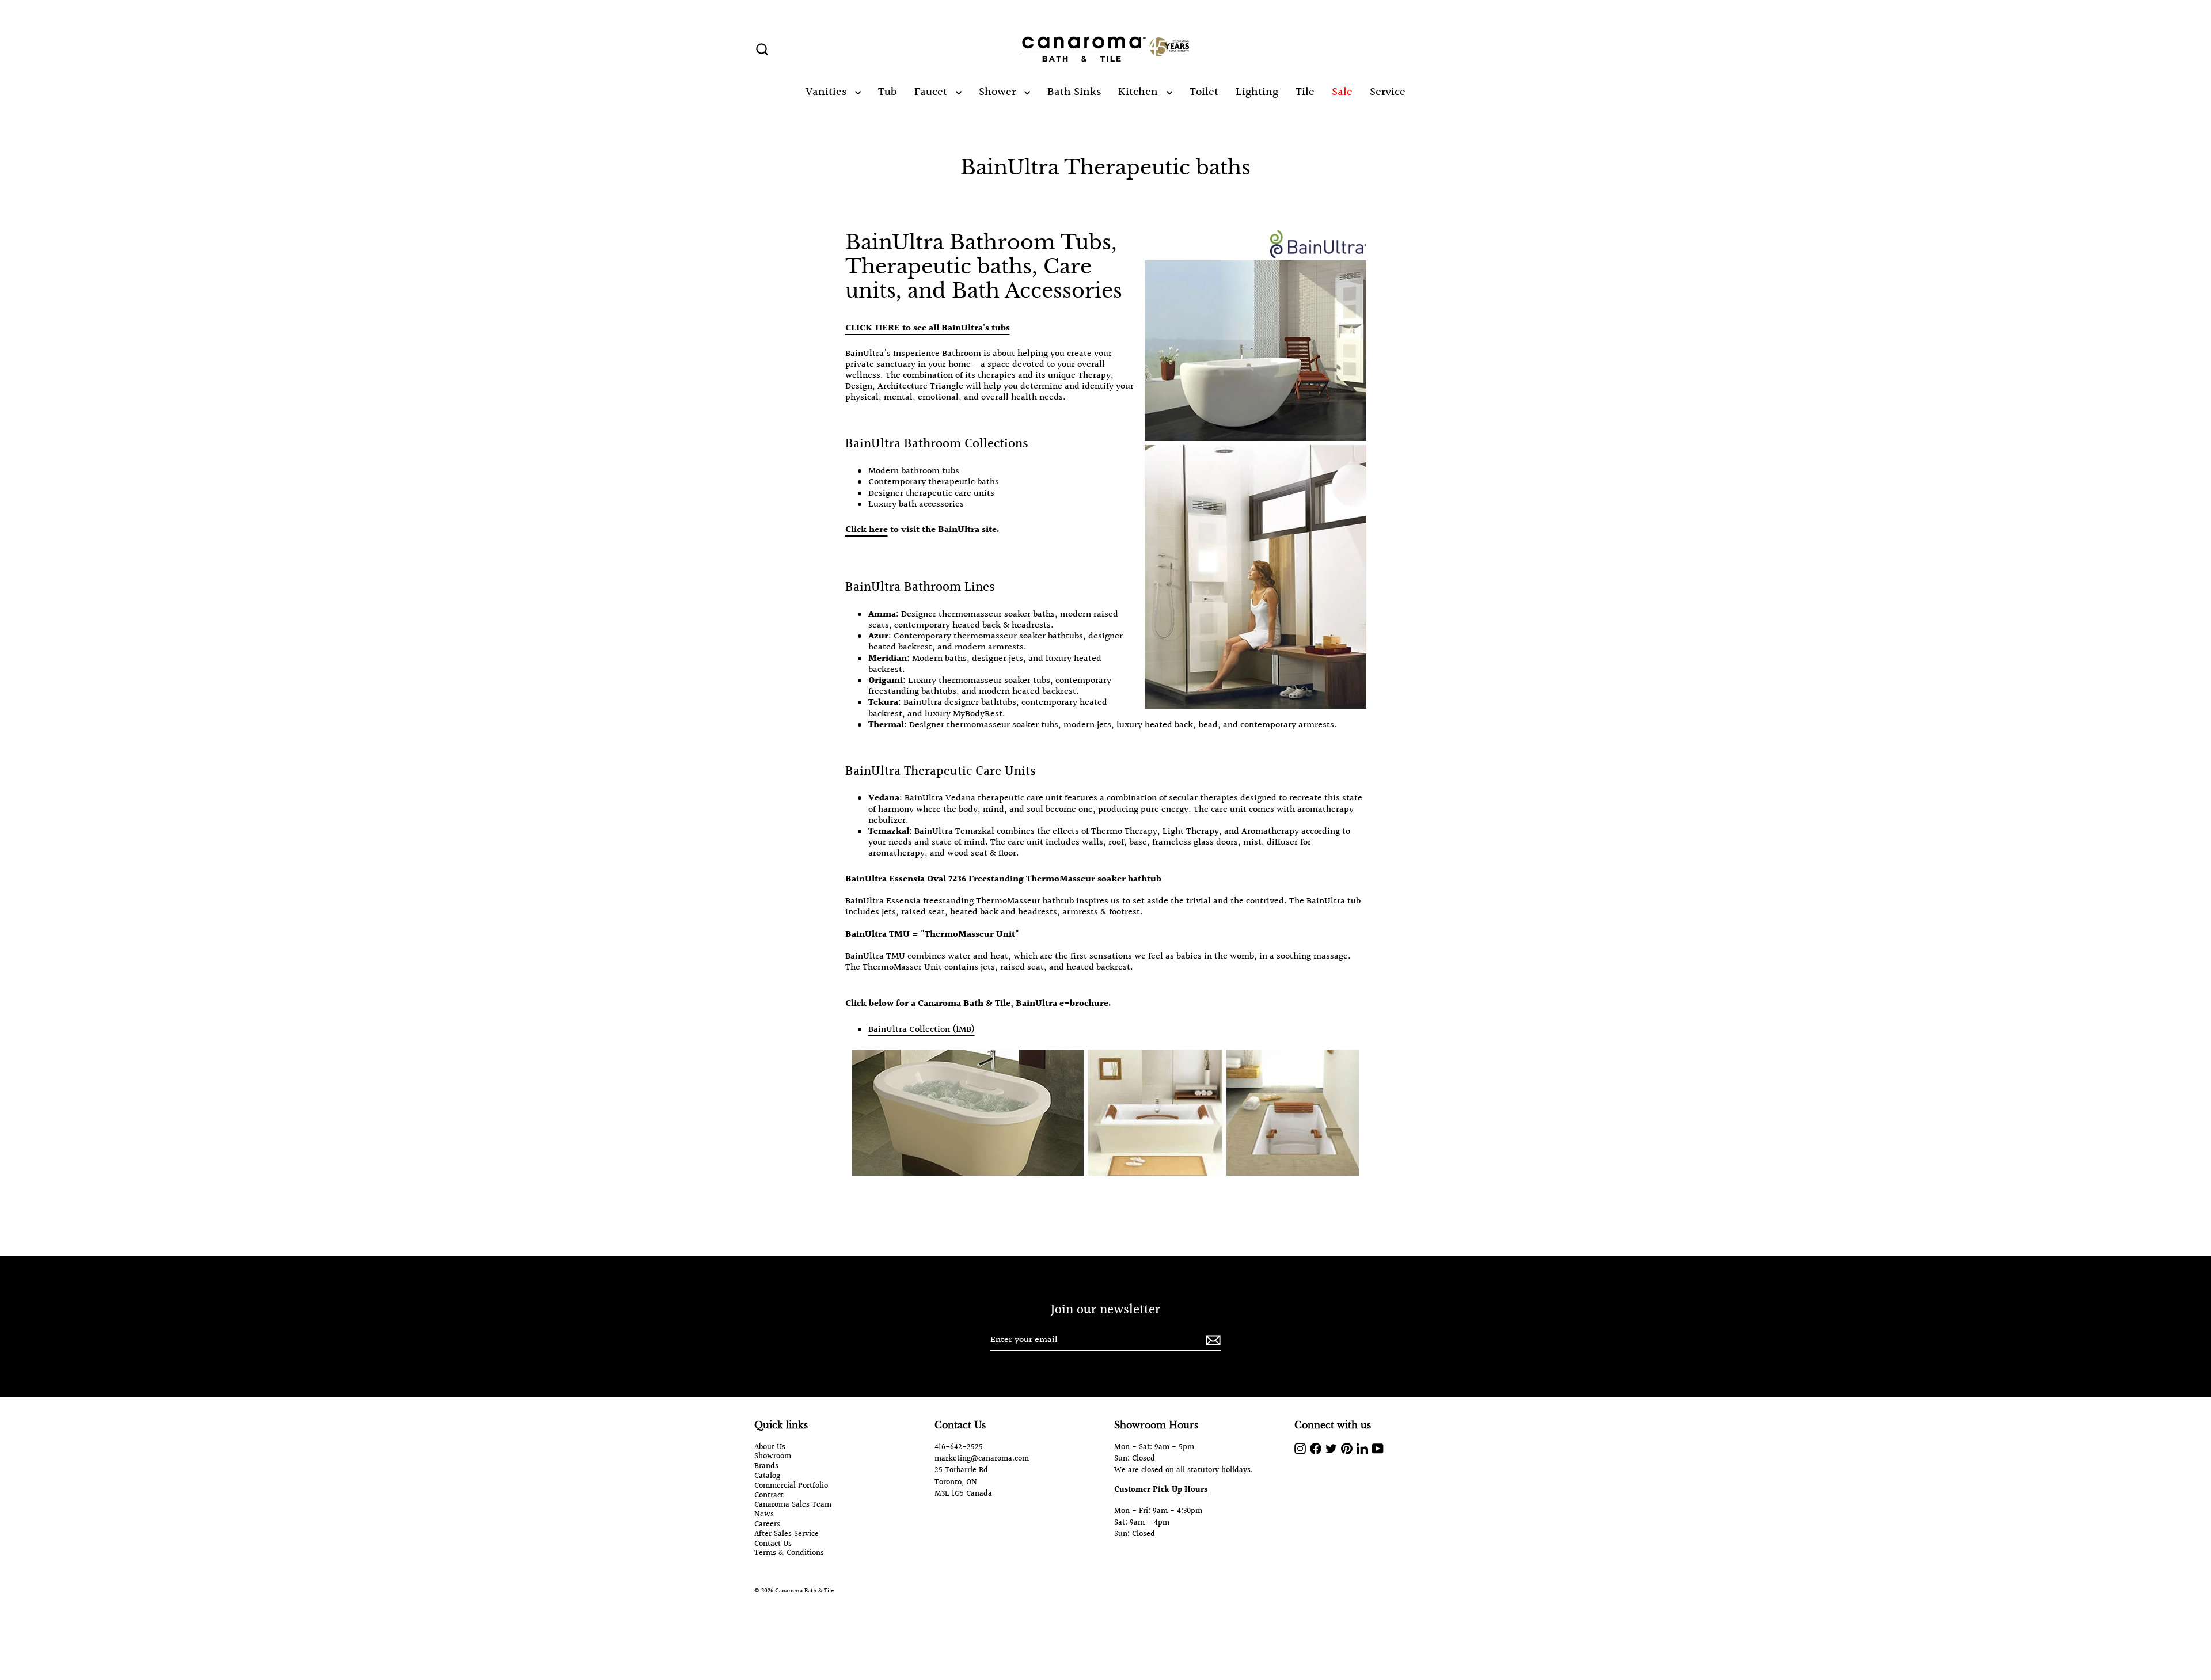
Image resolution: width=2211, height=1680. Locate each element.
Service (1388, 92)
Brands (766, 1467)
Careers (767, 1525)
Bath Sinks (1074, 92)
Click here (867, 530)
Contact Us (773, 1544)
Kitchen (1139, 92)
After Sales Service (787, 1535)
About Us (770, 1448)
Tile (1305, 92)
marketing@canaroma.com (982, 1459)
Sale (1342, 92)
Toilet (1204, 92)
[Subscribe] (1211, 1341)
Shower (999, 92)
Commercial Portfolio (791, 1486)
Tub (888, 92)
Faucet (932, 92)
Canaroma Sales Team (793, 1505)
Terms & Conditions (789, 1554)
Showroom (773, 1457)
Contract (769, 1496)
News (764, 1515)
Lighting (1257, 92)
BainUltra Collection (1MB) (922, 1030)
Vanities (827, 92)
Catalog (767, 1476)
